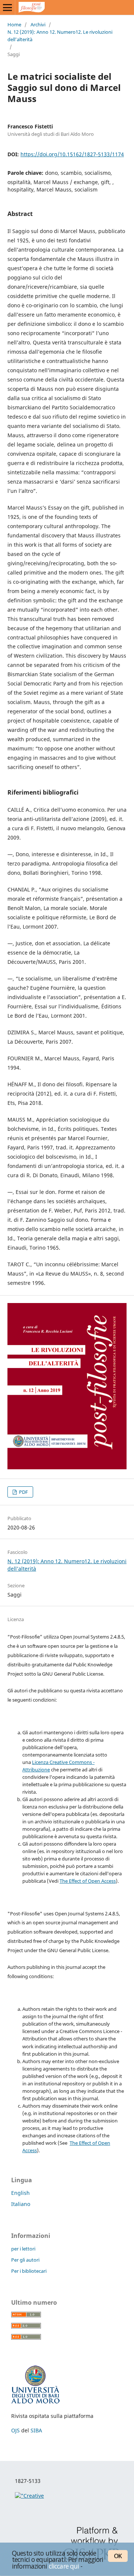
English (20, 2193)
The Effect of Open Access (88, 1881)
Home (14, 24)
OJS (15, 2430)
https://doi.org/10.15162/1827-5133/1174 (72, 154)
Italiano (21, 2204)
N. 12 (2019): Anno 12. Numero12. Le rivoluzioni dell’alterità (60, 36)
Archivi (38, 24)
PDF (23, 1492)
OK (118, 2556)
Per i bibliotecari (29, 2271)
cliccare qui (64, 2566)
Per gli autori (25, 2260)
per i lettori (23, 2249)
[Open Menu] (7, 7)
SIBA (36, 2430)
